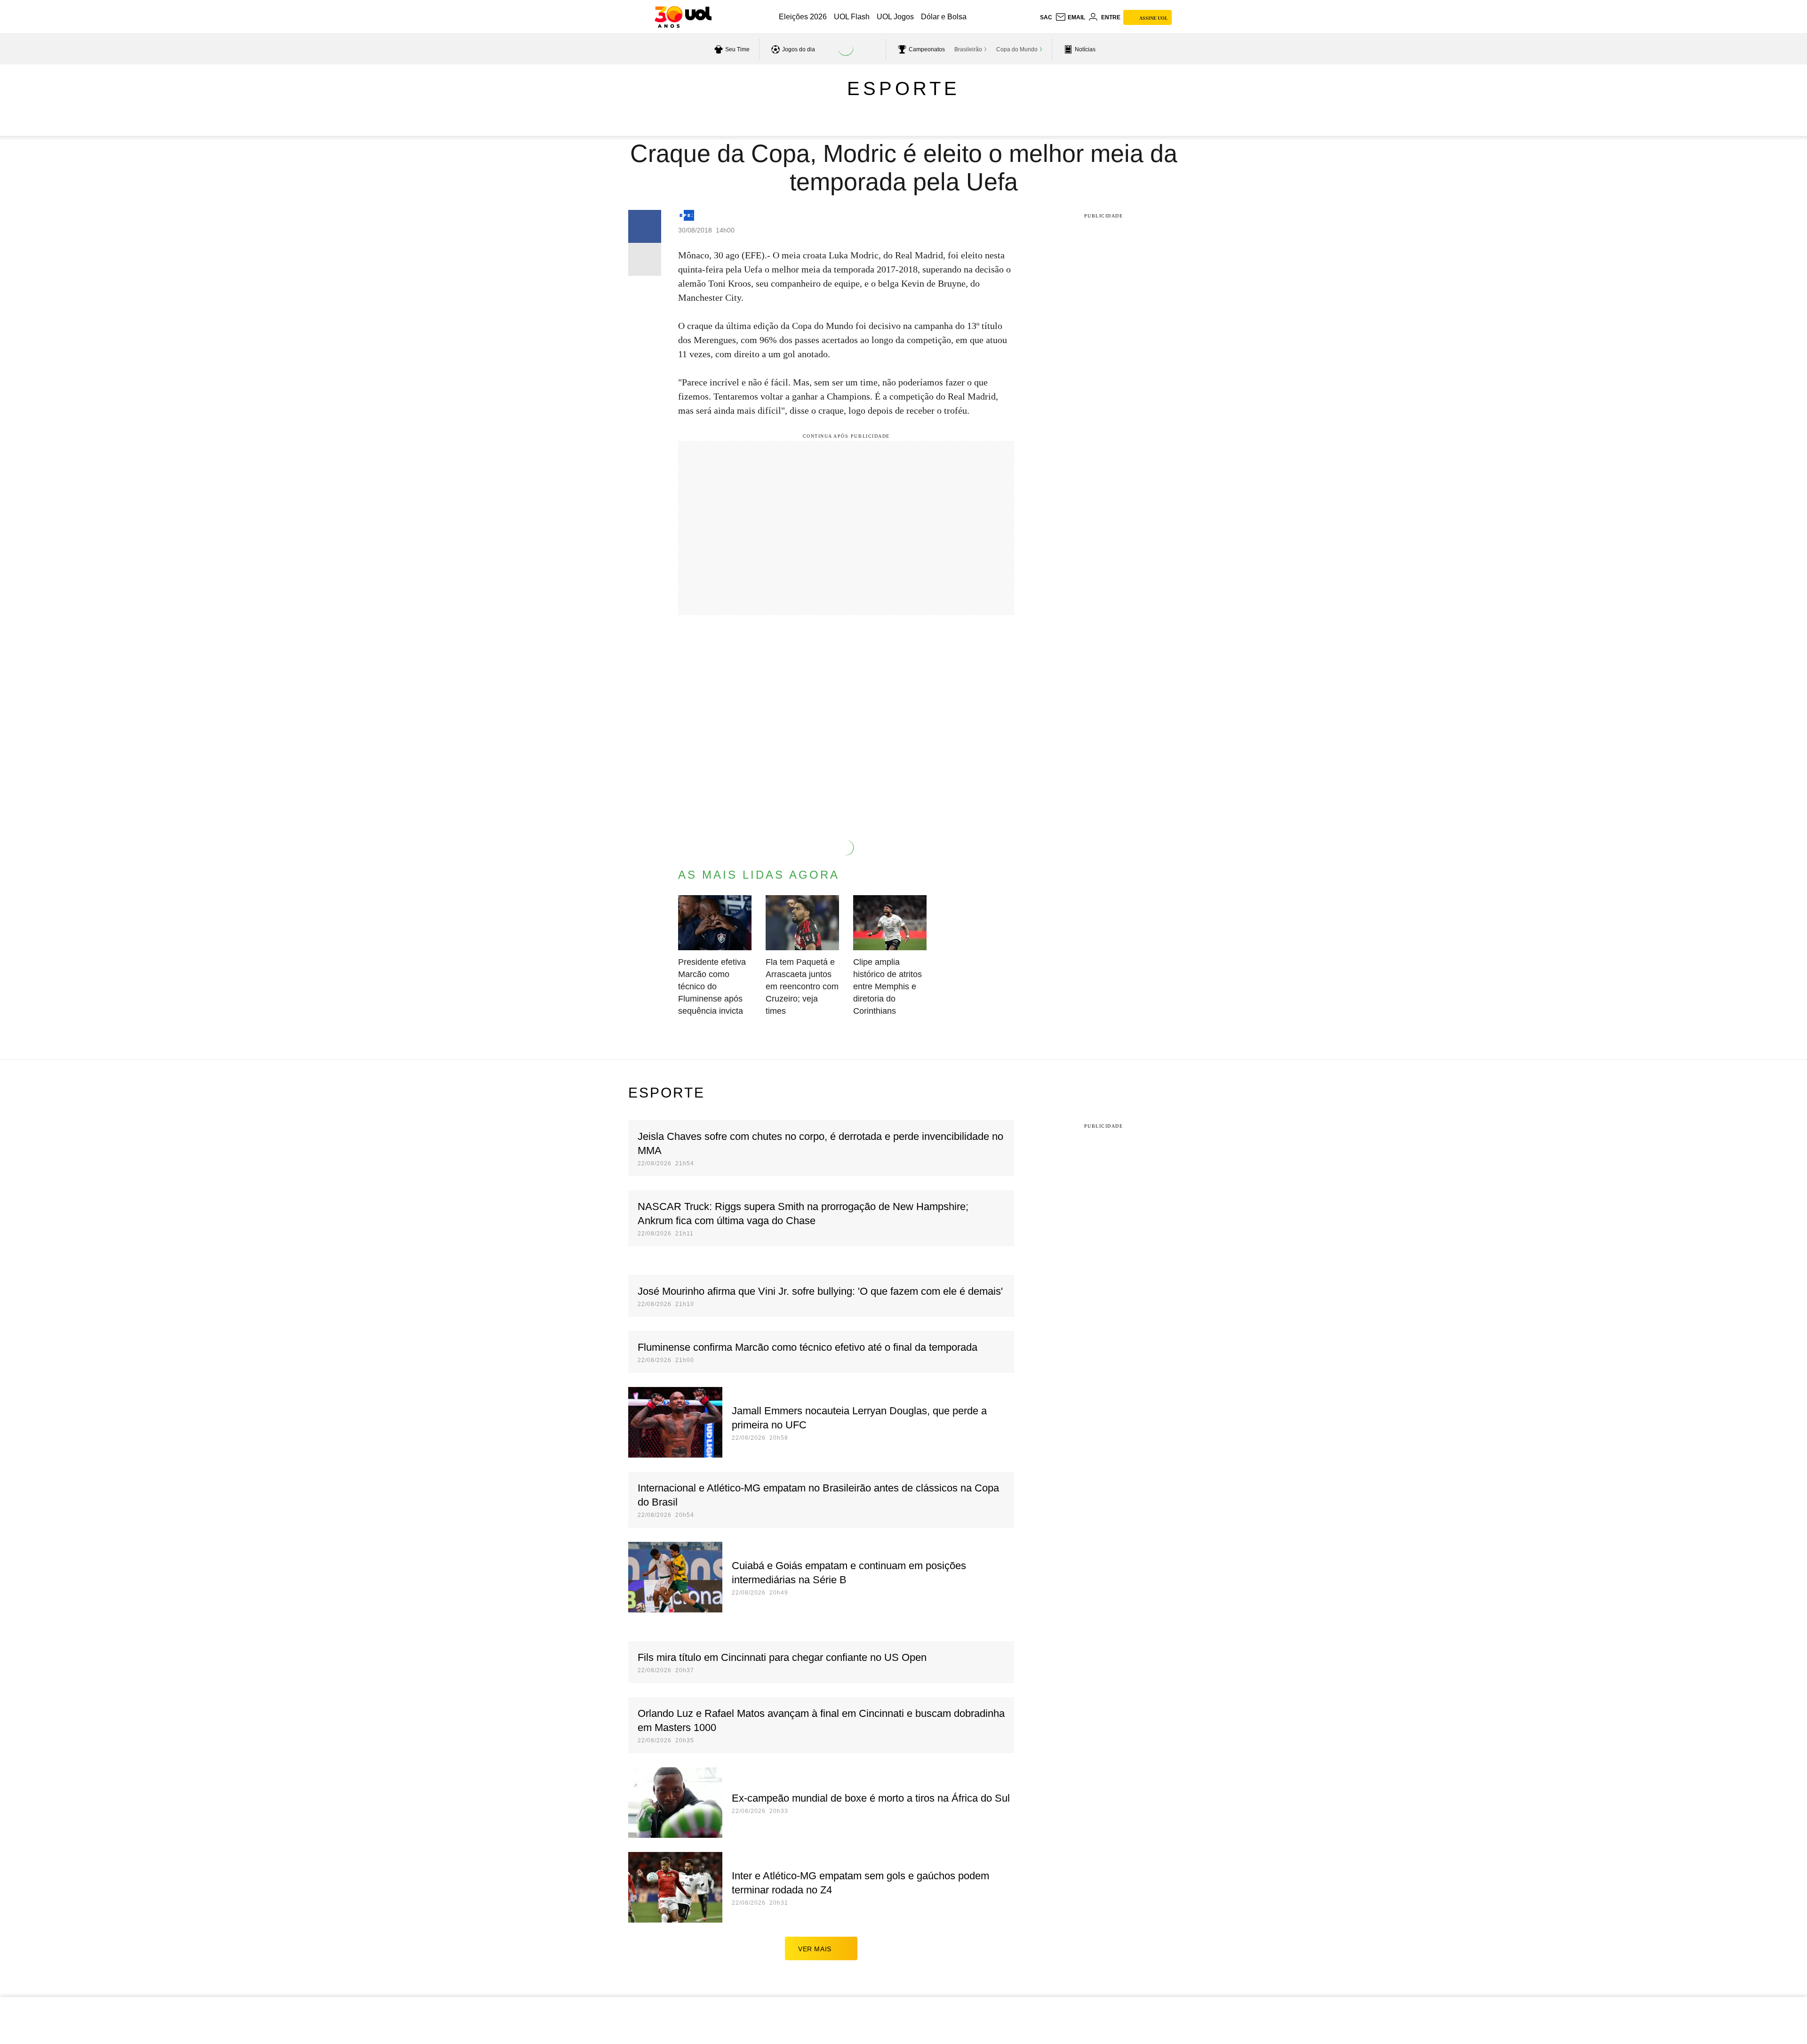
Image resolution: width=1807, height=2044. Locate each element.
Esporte (903, 88)
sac (1046, 17)
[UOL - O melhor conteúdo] (683, 17)
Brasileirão (968, 49)
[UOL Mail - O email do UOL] (1070, 17)
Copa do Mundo (1017, 49)
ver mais (815, 1949)
